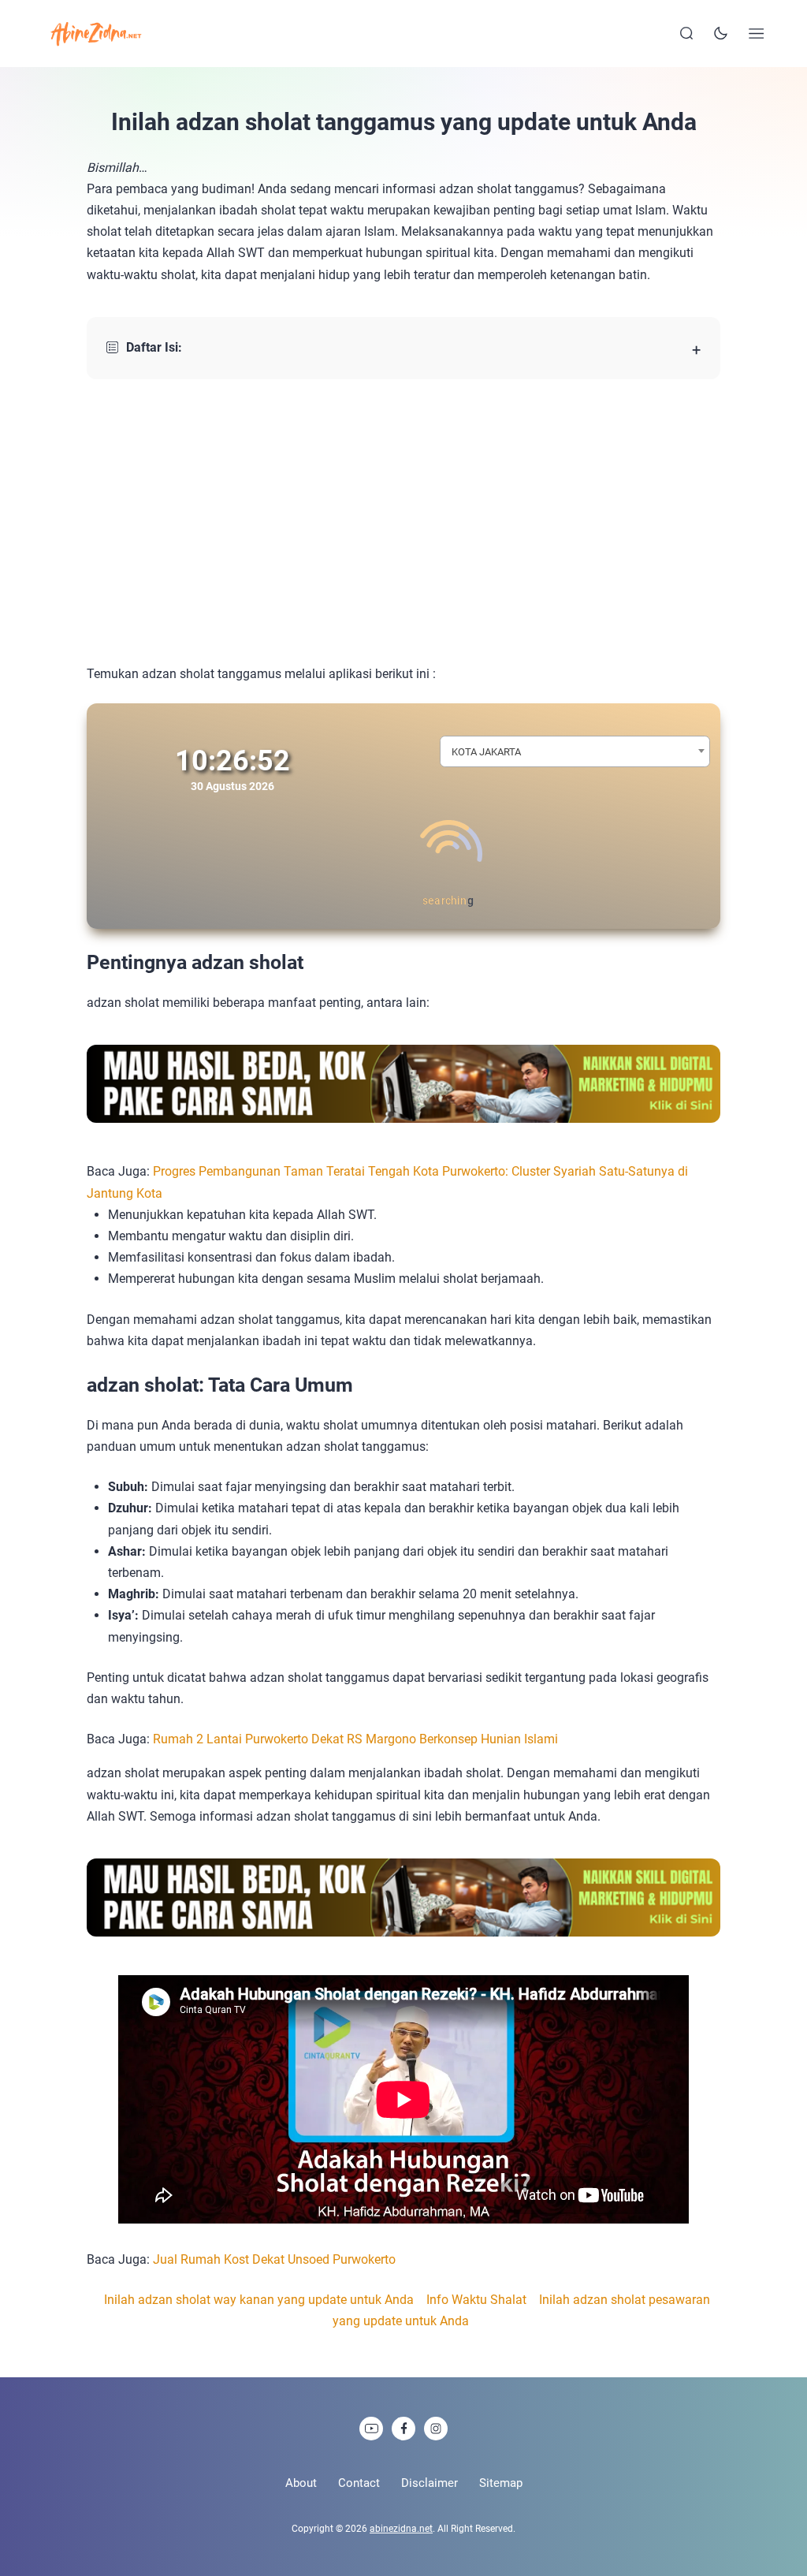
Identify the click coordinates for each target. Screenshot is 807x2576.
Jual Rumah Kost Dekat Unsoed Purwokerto (274, 2259)
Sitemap (501, 2483)
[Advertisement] (403, 521)
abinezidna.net (401, 2529)
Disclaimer (430, 2483)
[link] (371, 2429)
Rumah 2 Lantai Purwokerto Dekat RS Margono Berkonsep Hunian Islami (355, 1739)
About (301, 2483)
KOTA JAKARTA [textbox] (486, 752)
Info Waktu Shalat (476, 2300)
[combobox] (575, 751)
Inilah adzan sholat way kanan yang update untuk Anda (259, 2300)
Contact (359, 2483)
